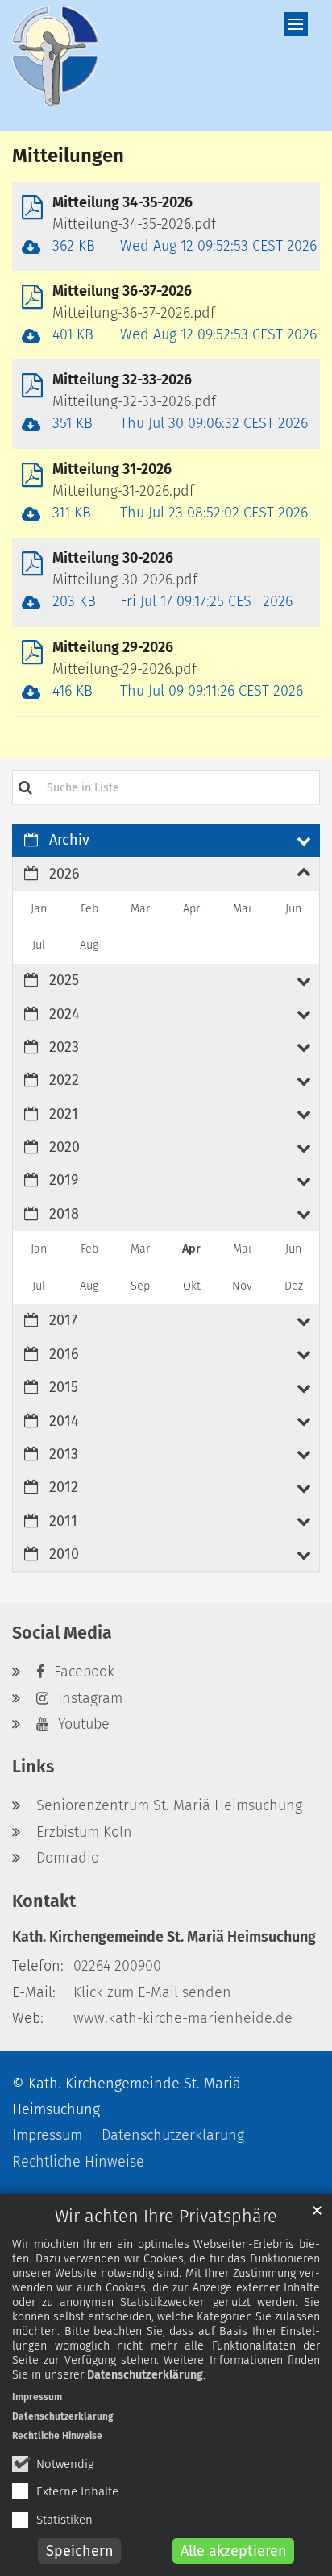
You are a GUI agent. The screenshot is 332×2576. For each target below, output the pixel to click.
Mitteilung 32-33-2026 (122, 380)
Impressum (37, 2397)
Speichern (80, 2551)
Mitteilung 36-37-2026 (122, 291)
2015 (64, 1387)
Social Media (62, 1633)
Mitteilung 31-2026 (112, 469)
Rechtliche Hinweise (57, 2436)
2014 (64, 1421)
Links (33, 1767)
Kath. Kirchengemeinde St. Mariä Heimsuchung (164, 1937)
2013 (64, 1454)
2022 (64, 1080)
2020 (64, 1147)
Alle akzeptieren (234, 2551)
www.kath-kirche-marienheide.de (183, 2018)
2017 (63, 1320)
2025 (64, 980)
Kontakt (44, 1901)
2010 (64, 1554)
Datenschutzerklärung (145, 2375)
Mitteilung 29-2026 (113, 647)
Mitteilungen (68, 156)
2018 (64, 1214)
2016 (64, 1354)
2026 (64, 874)
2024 (64, 1014)
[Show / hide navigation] (296, 24)
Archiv (69, 840)
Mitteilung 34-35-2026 (122, 202)
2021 (64, 1114)
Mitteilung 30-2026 (113, 558)
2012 (64, 1487)
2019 (64, 1180)
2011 (63, 1521)
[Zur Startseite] (55, 56)
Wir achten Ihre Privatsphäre (166, 2217)
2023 (64, 1047)
